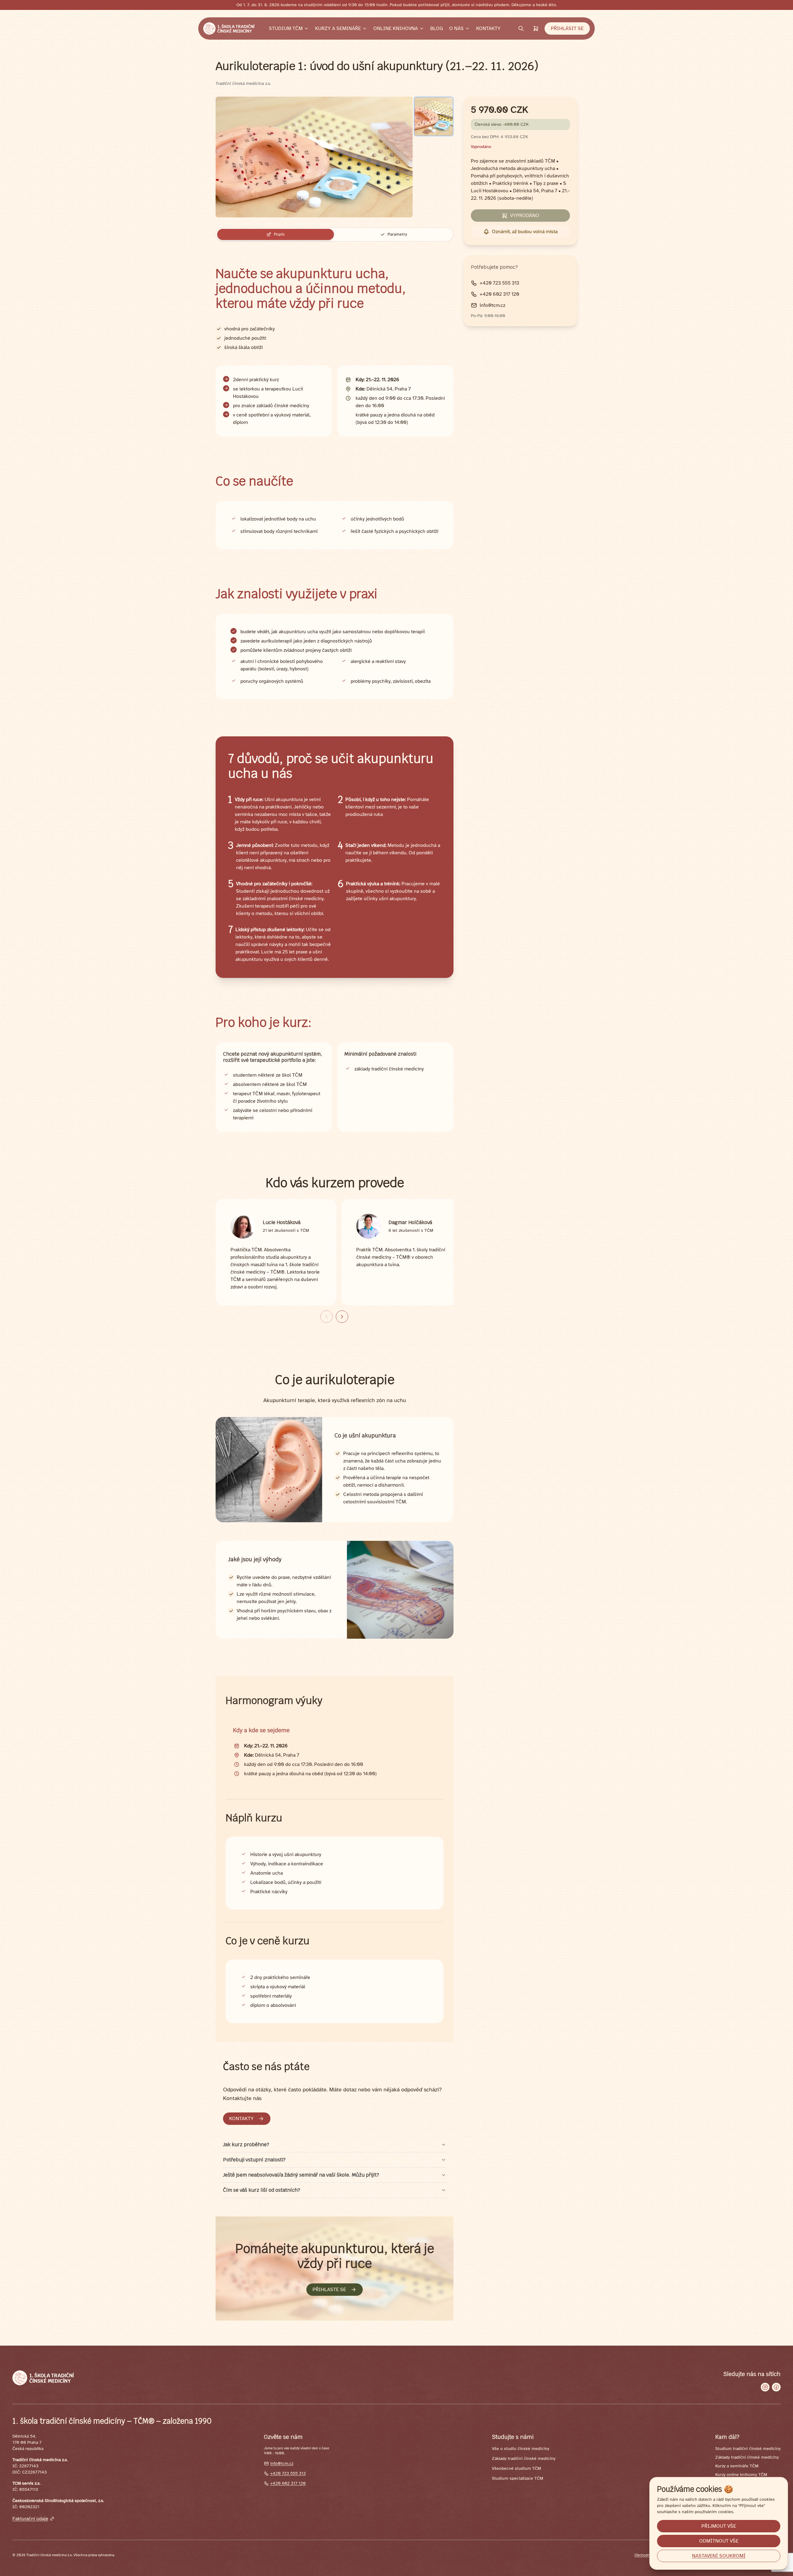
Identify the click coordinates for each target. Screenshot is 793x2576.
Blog (437, 28)
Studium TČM (286, 28)
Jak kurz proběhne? (246, 2144)
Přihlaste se (329, 2290)
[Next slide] (342, 1317)
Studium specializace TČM (517, 2478)
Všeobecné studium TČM (516, 2468)
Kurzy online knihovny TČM (741, 2475)
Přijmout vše (719, 2526)
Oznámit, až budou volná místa (525, 232)
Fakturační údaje (30, 2519)
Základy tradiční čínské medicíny (524, 2458)
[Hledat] (521, 28)
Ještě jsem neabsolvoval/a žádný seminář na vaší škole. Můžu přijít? (301, 2175)
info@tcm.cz (282, 2463)
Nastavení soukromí (719, 2556)
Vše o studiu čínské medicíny (521, 2449)
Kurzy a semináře (338, 28)
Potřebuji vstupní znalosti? (254, 2160)
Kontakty (488, 28)
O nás (456, 28)
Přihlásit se (567, 28)
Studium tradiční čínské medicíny (748, 2449)
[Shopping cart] (536, 28)
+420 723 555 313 (288, 2473)
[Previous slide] (326, 1317)
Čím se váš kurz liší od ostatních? (262, 2190)
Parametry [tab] (397, 234)
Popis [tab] (279, 234)
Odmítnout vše (719, 2541)
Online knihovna (396, 28)
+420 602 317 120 (288, 2483)
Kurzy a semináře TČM (737, 2466)
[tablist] (335, 234)
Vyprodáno (525, 216)
